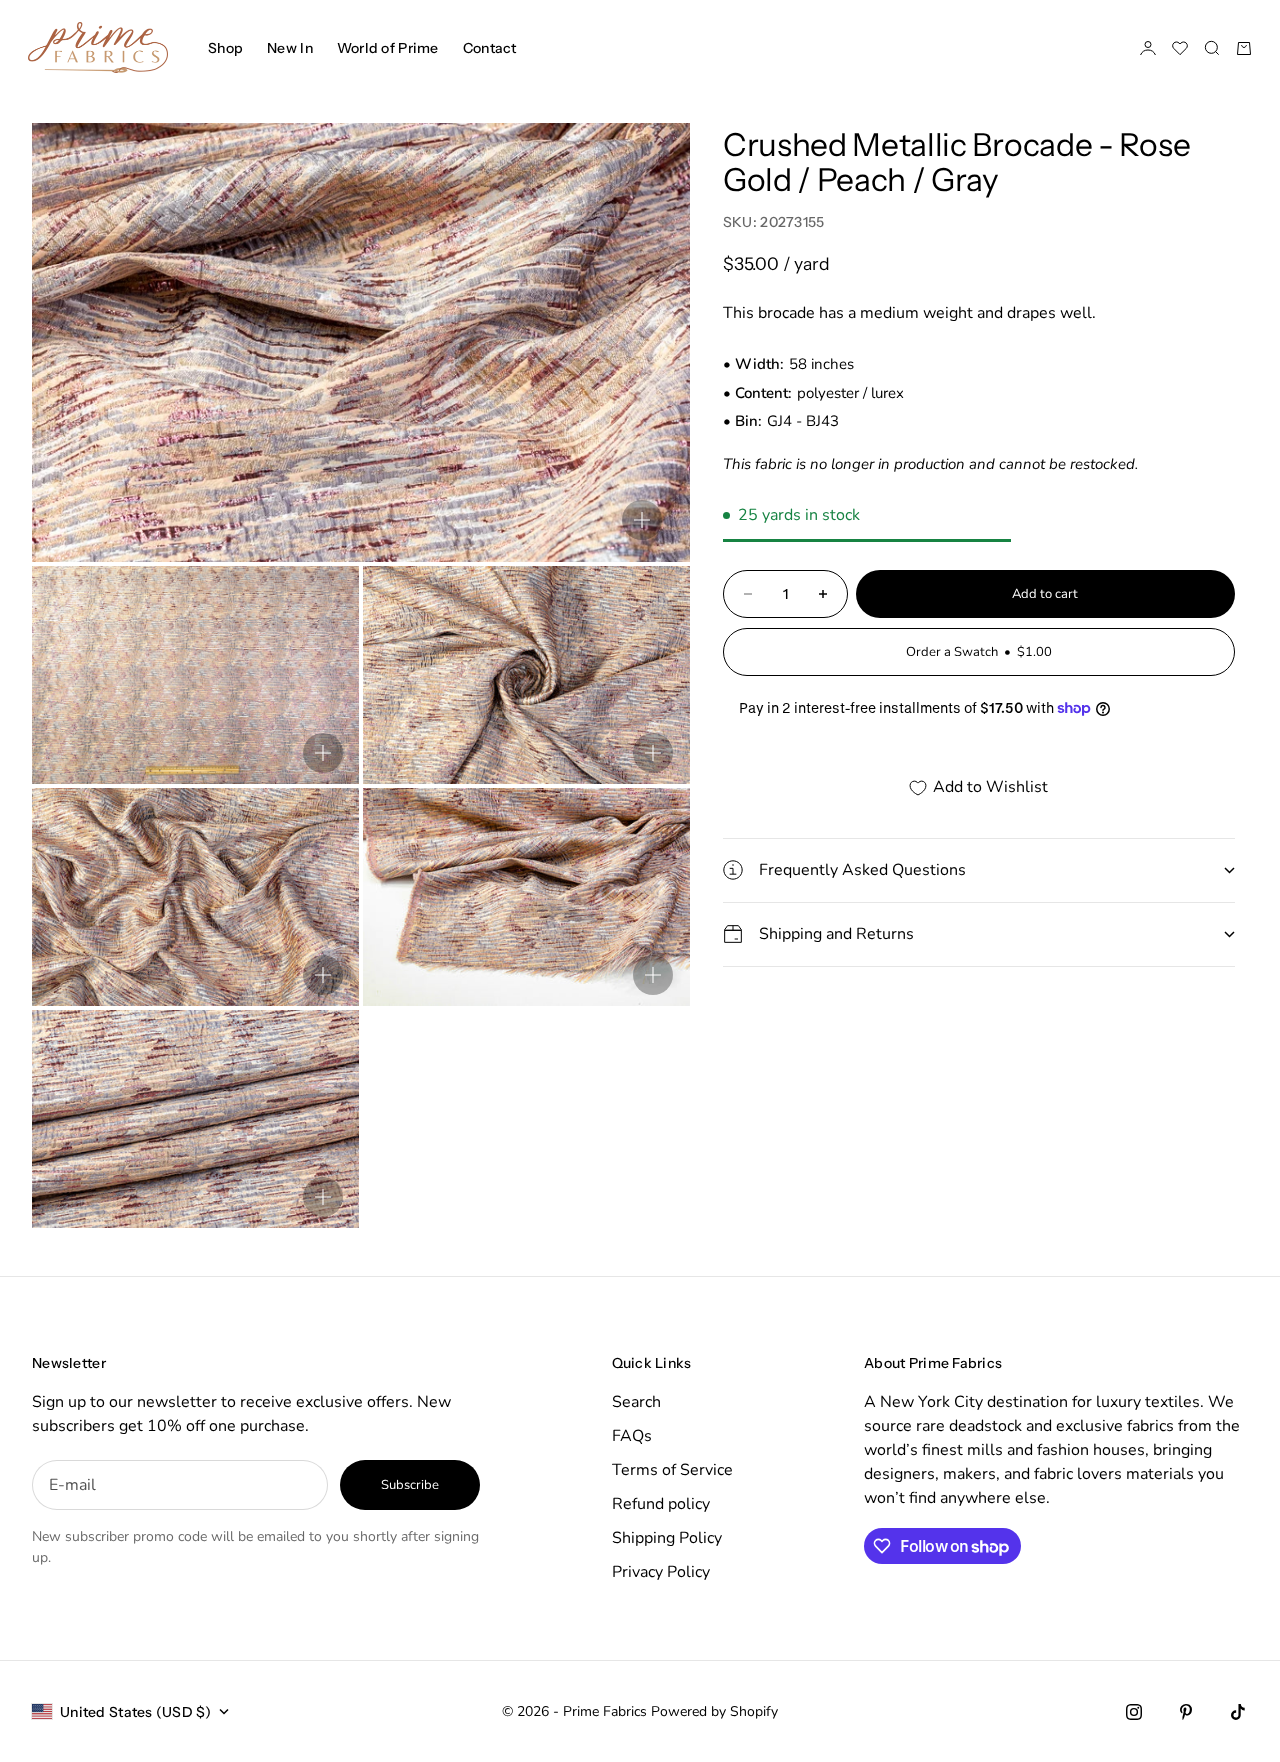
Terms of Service (672, 1470)
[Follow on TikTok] (1238, 1712)
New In (290, 48)
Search (636, 1402)
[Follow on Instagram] (1134, 1712)
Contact (490, 48)
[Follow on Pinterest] (1186, 1712)
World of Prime (388, 48)
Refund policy (661, 1504)
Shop (225, 48)
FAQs (632, 1436)
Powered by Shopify (714, 1711)
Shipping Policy (667, 1538)
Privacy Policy (661, 1572)
